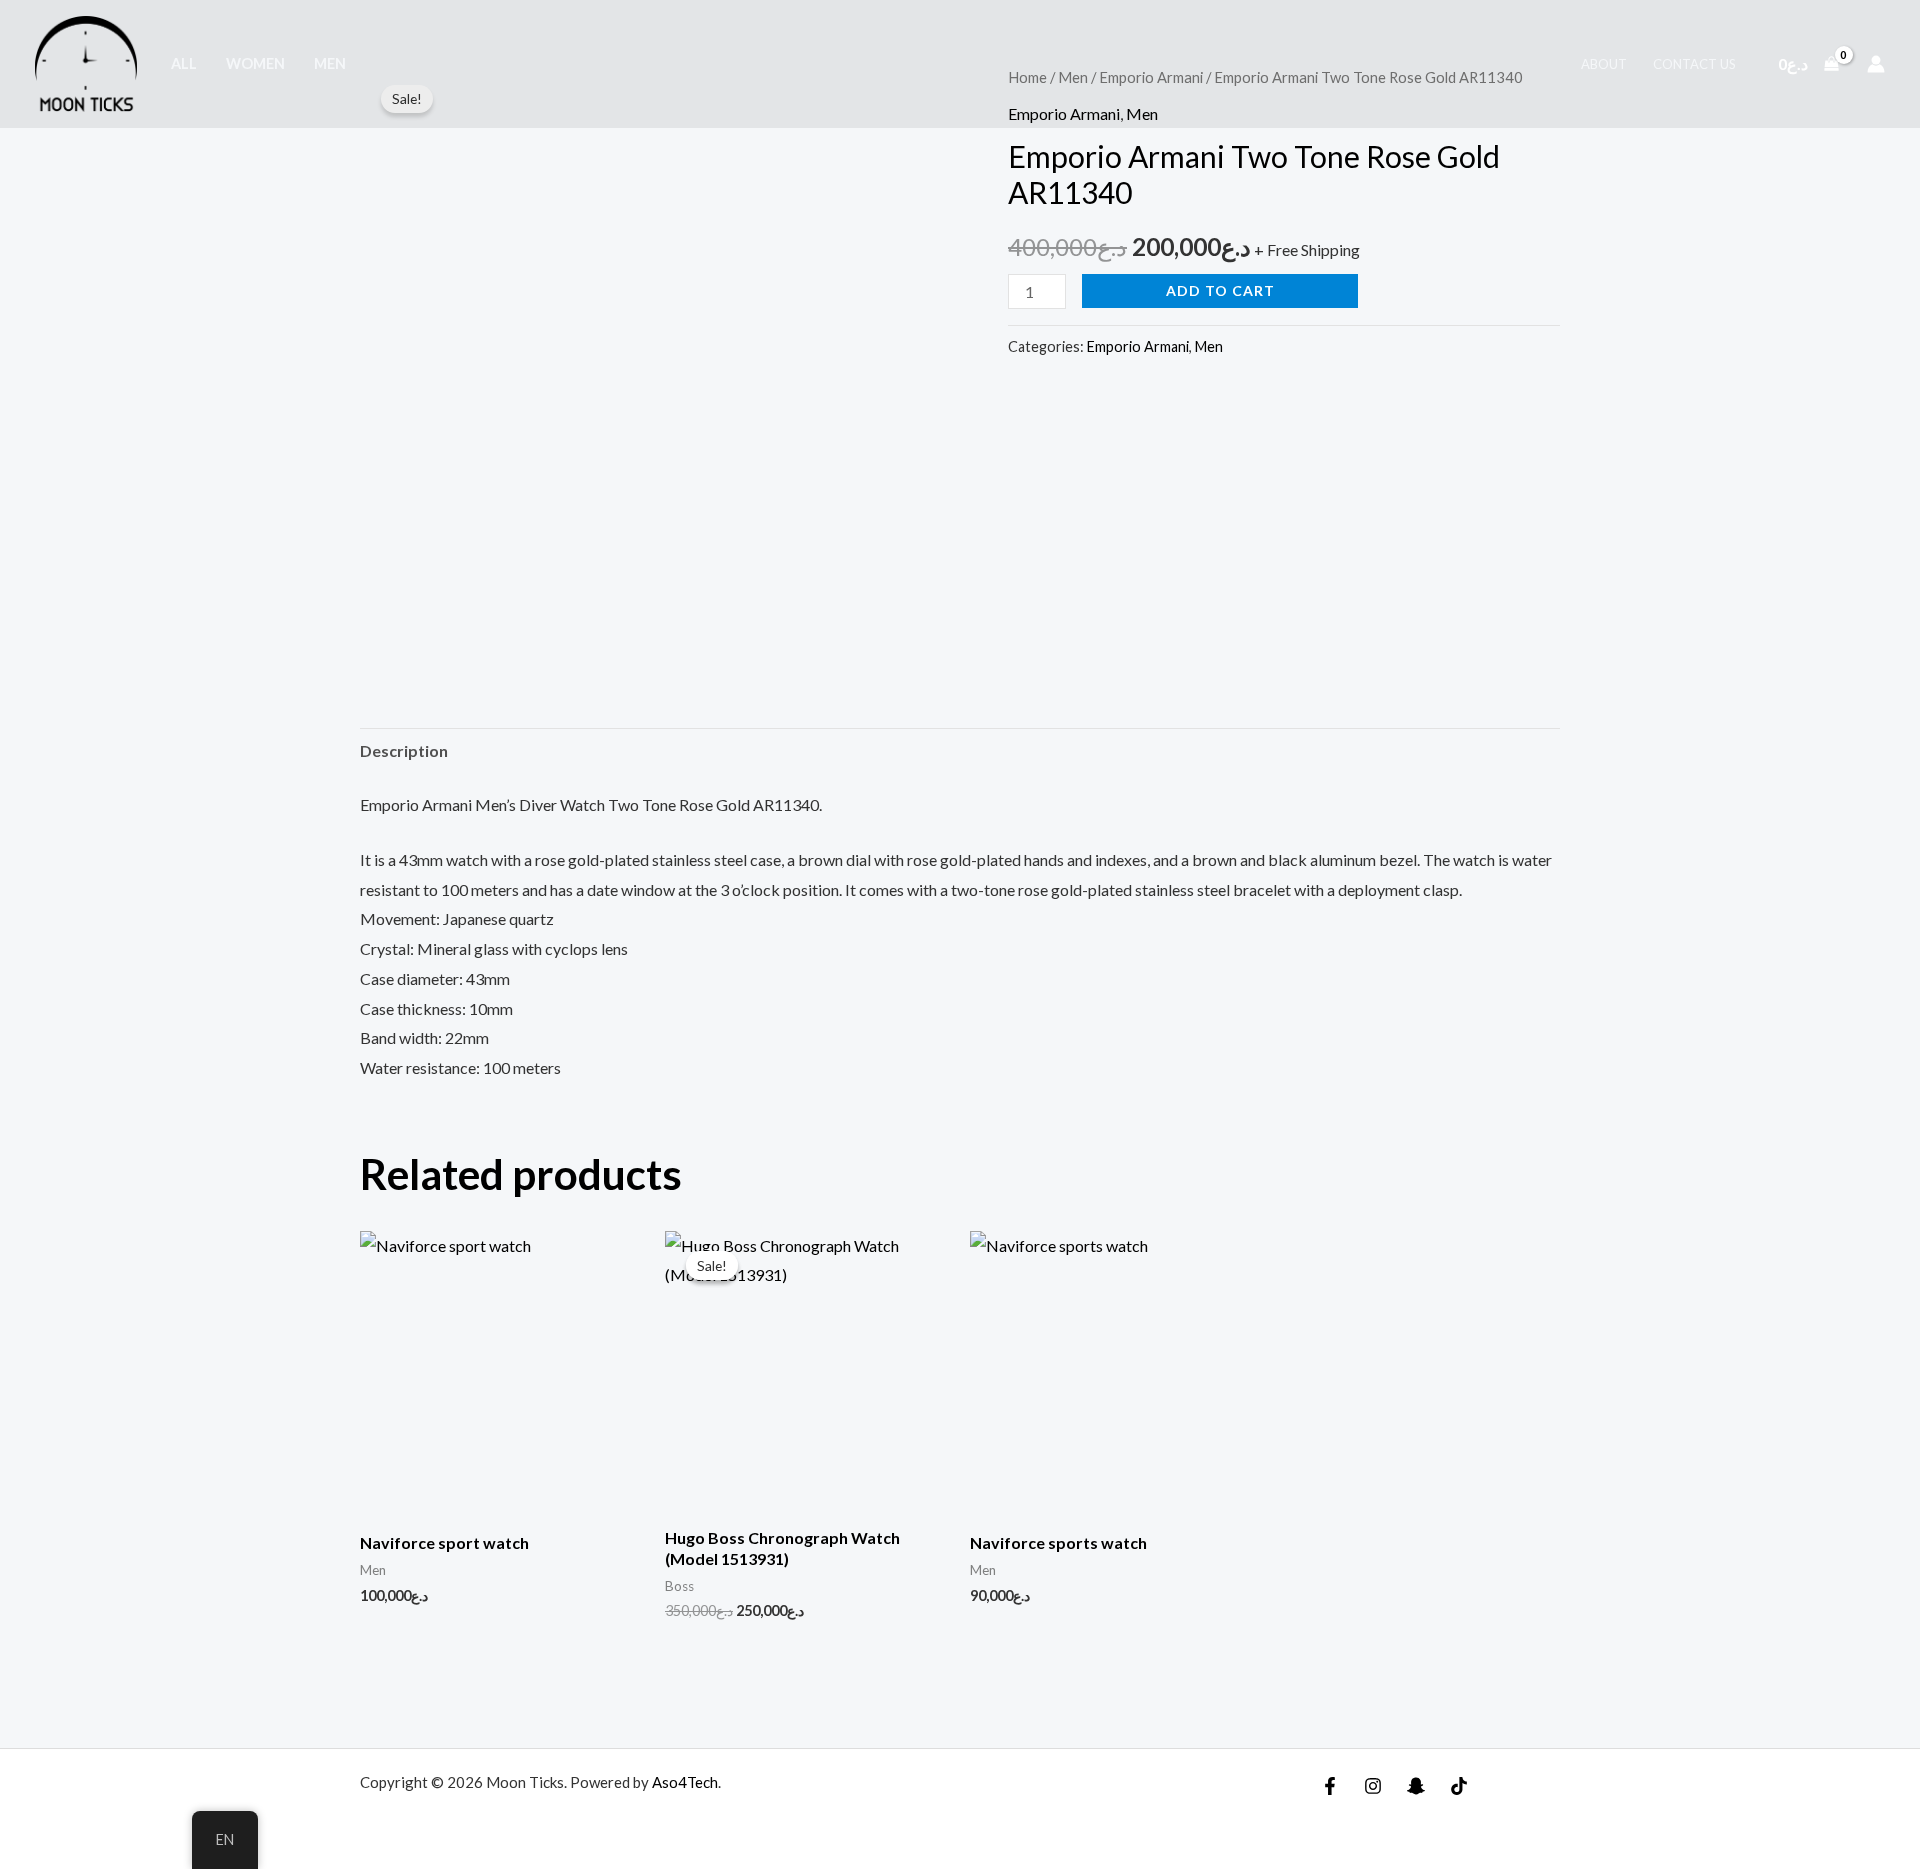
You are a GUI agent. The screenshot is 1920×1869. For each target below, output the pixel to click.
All (184, 63)
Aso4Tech (685, 1782)
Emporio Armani (1138, 346)
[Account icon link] (1876, 64)
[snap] (1416, 1786)
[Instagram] (1373, 1786)
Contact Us (1694, 64)
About (1604, 64)
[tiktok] (1459, 1786)
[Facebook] (1330, 1786)
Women (255, 63)
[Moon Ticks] (86, 64)
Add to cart (1220, 290)
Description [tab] (404, 750)
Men (330, 63)
